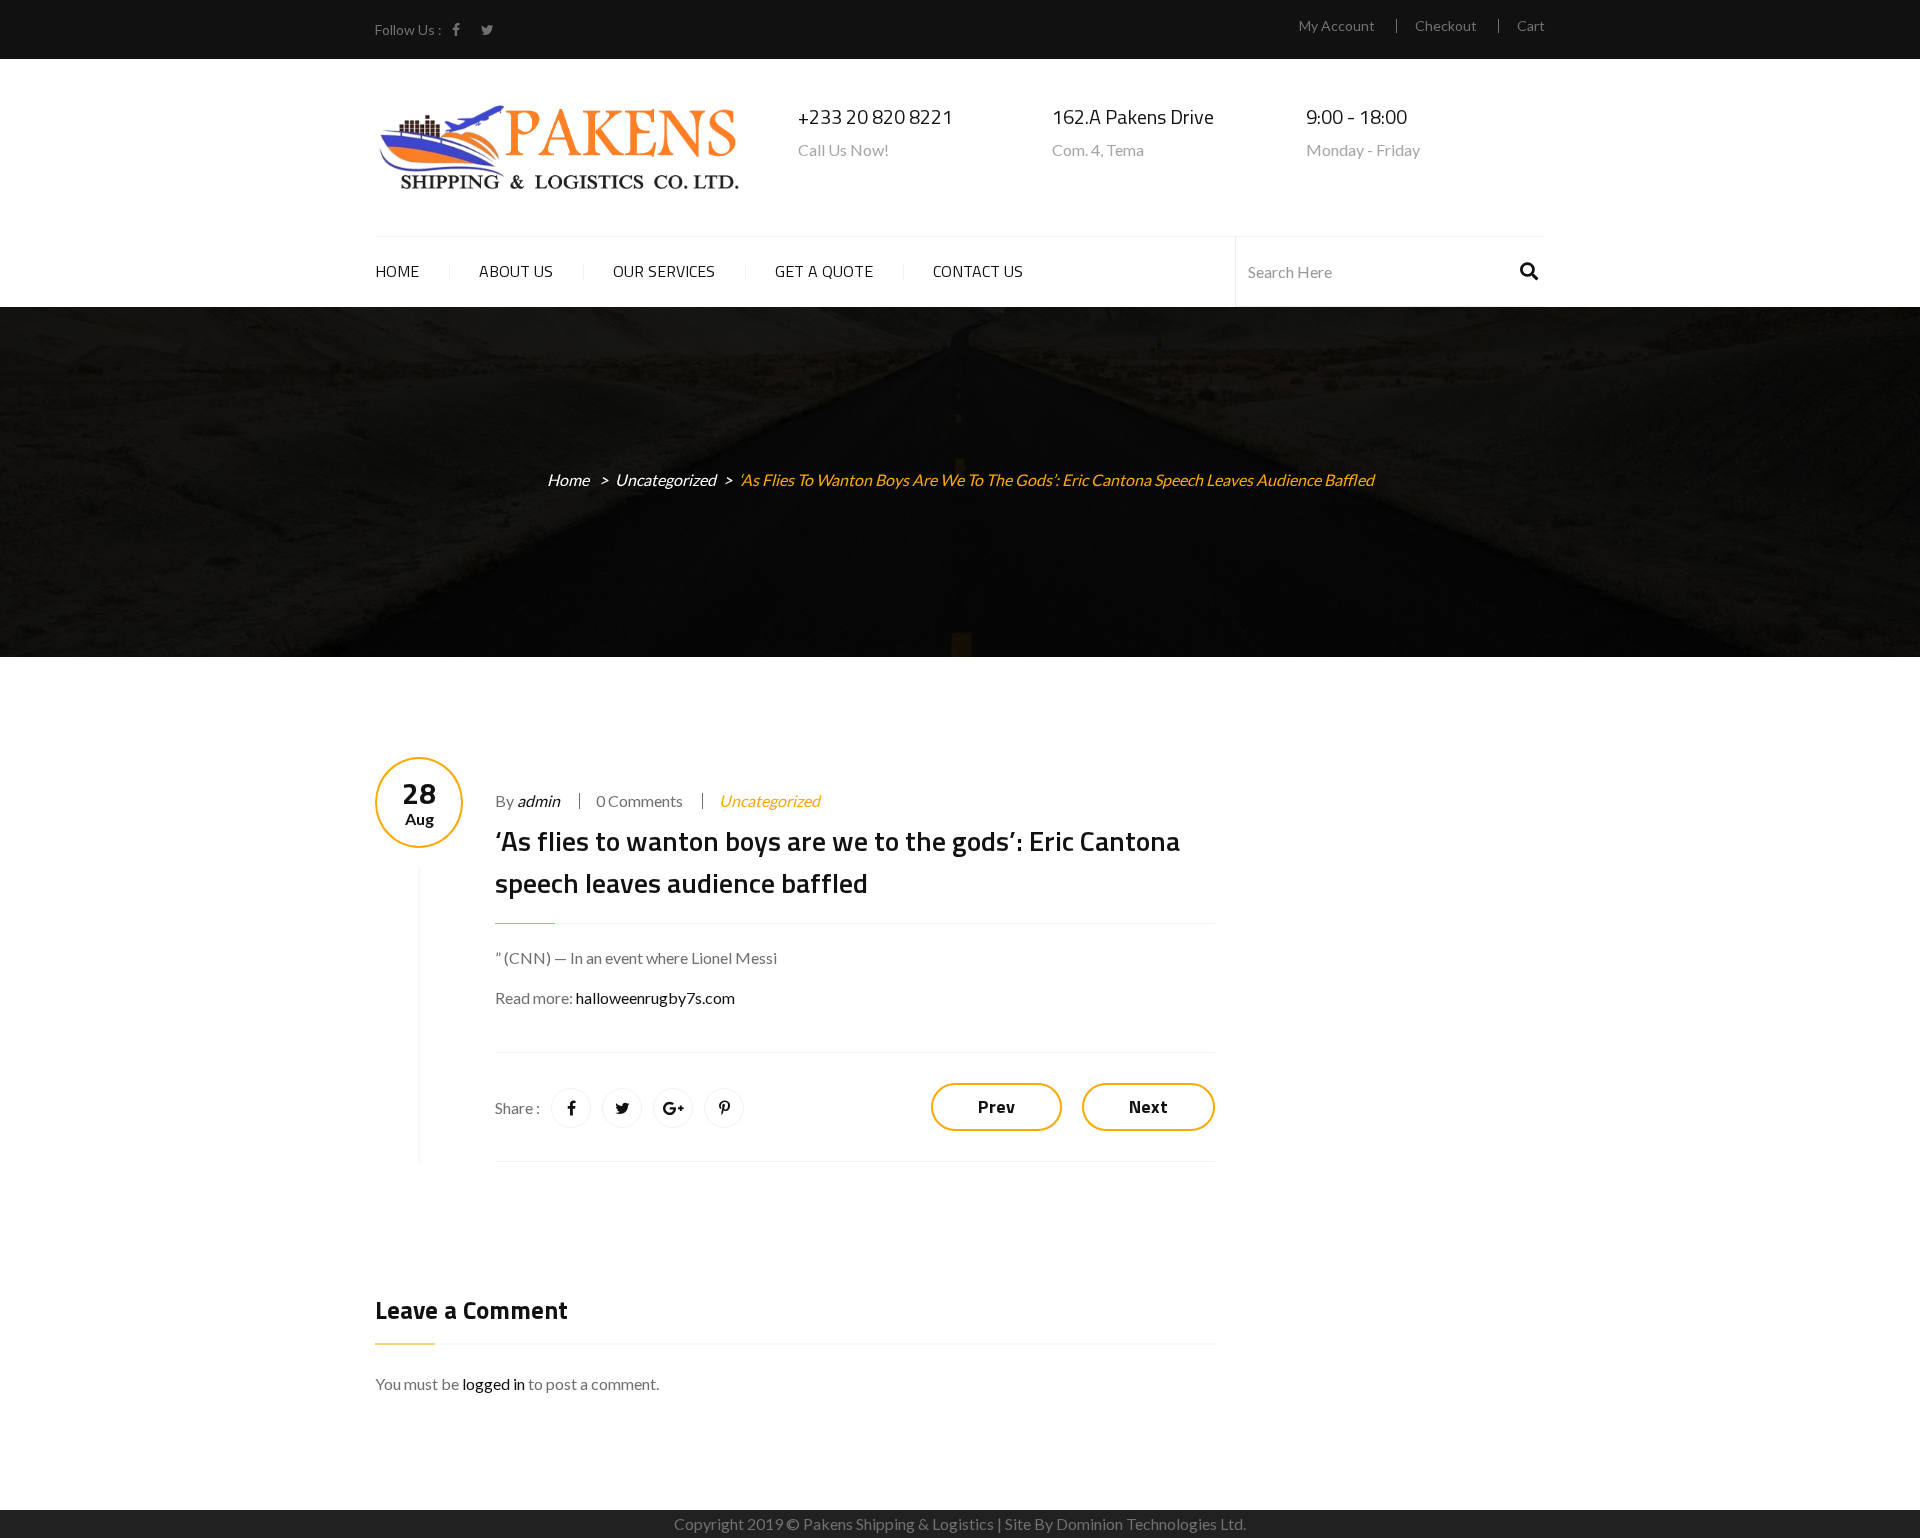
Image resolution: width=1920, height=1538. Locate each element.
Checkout (1446, 26)
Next (1148, 1106)
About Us (516, 271)
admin (538, 800)
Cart (1531, 26)
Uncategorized (665, 479)
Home (397, 271)
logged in (493, 1383)
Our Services (664, 271)
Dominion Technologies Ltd (1149, 1523)
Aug (419, 802)
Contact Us (978, 271)
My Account (1337, 26)
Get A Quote (824, 271)
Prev (996, 1106)
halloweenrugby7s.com (655, 997)
